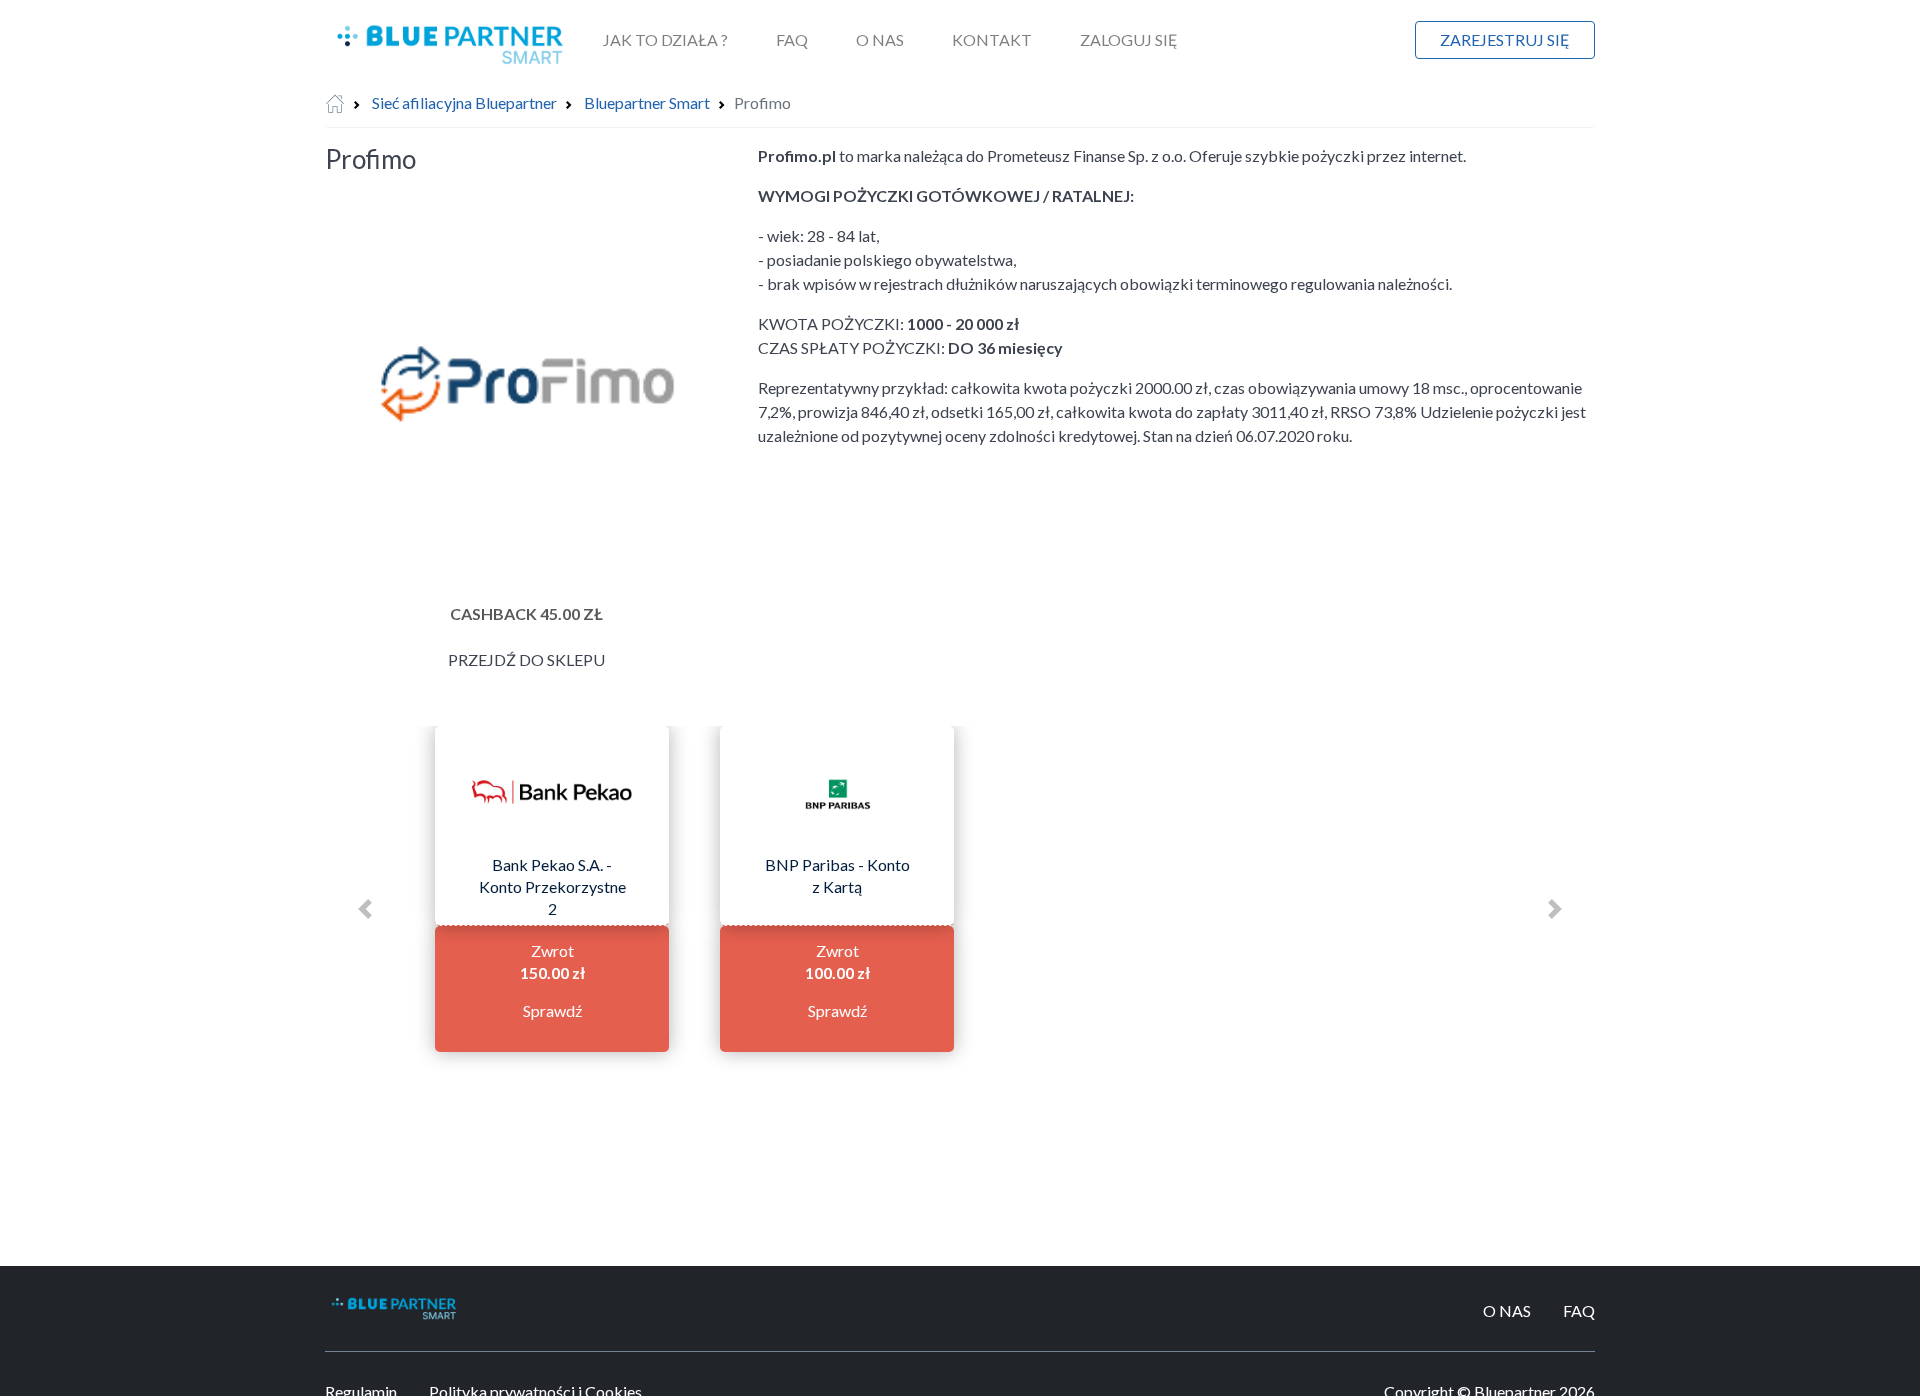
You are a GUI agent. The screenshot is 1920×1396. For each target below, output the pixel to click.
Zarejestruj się (1505, 39)
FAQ (792, 39)
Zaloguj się (1129, 39)
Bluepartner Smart (647, 102)
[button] (365, 909)
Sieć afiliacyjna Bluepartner (464, 102)
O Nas (880, 39)
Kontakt (992, 39)
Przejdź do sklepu (526, 659)
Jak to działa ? (665, 39)
